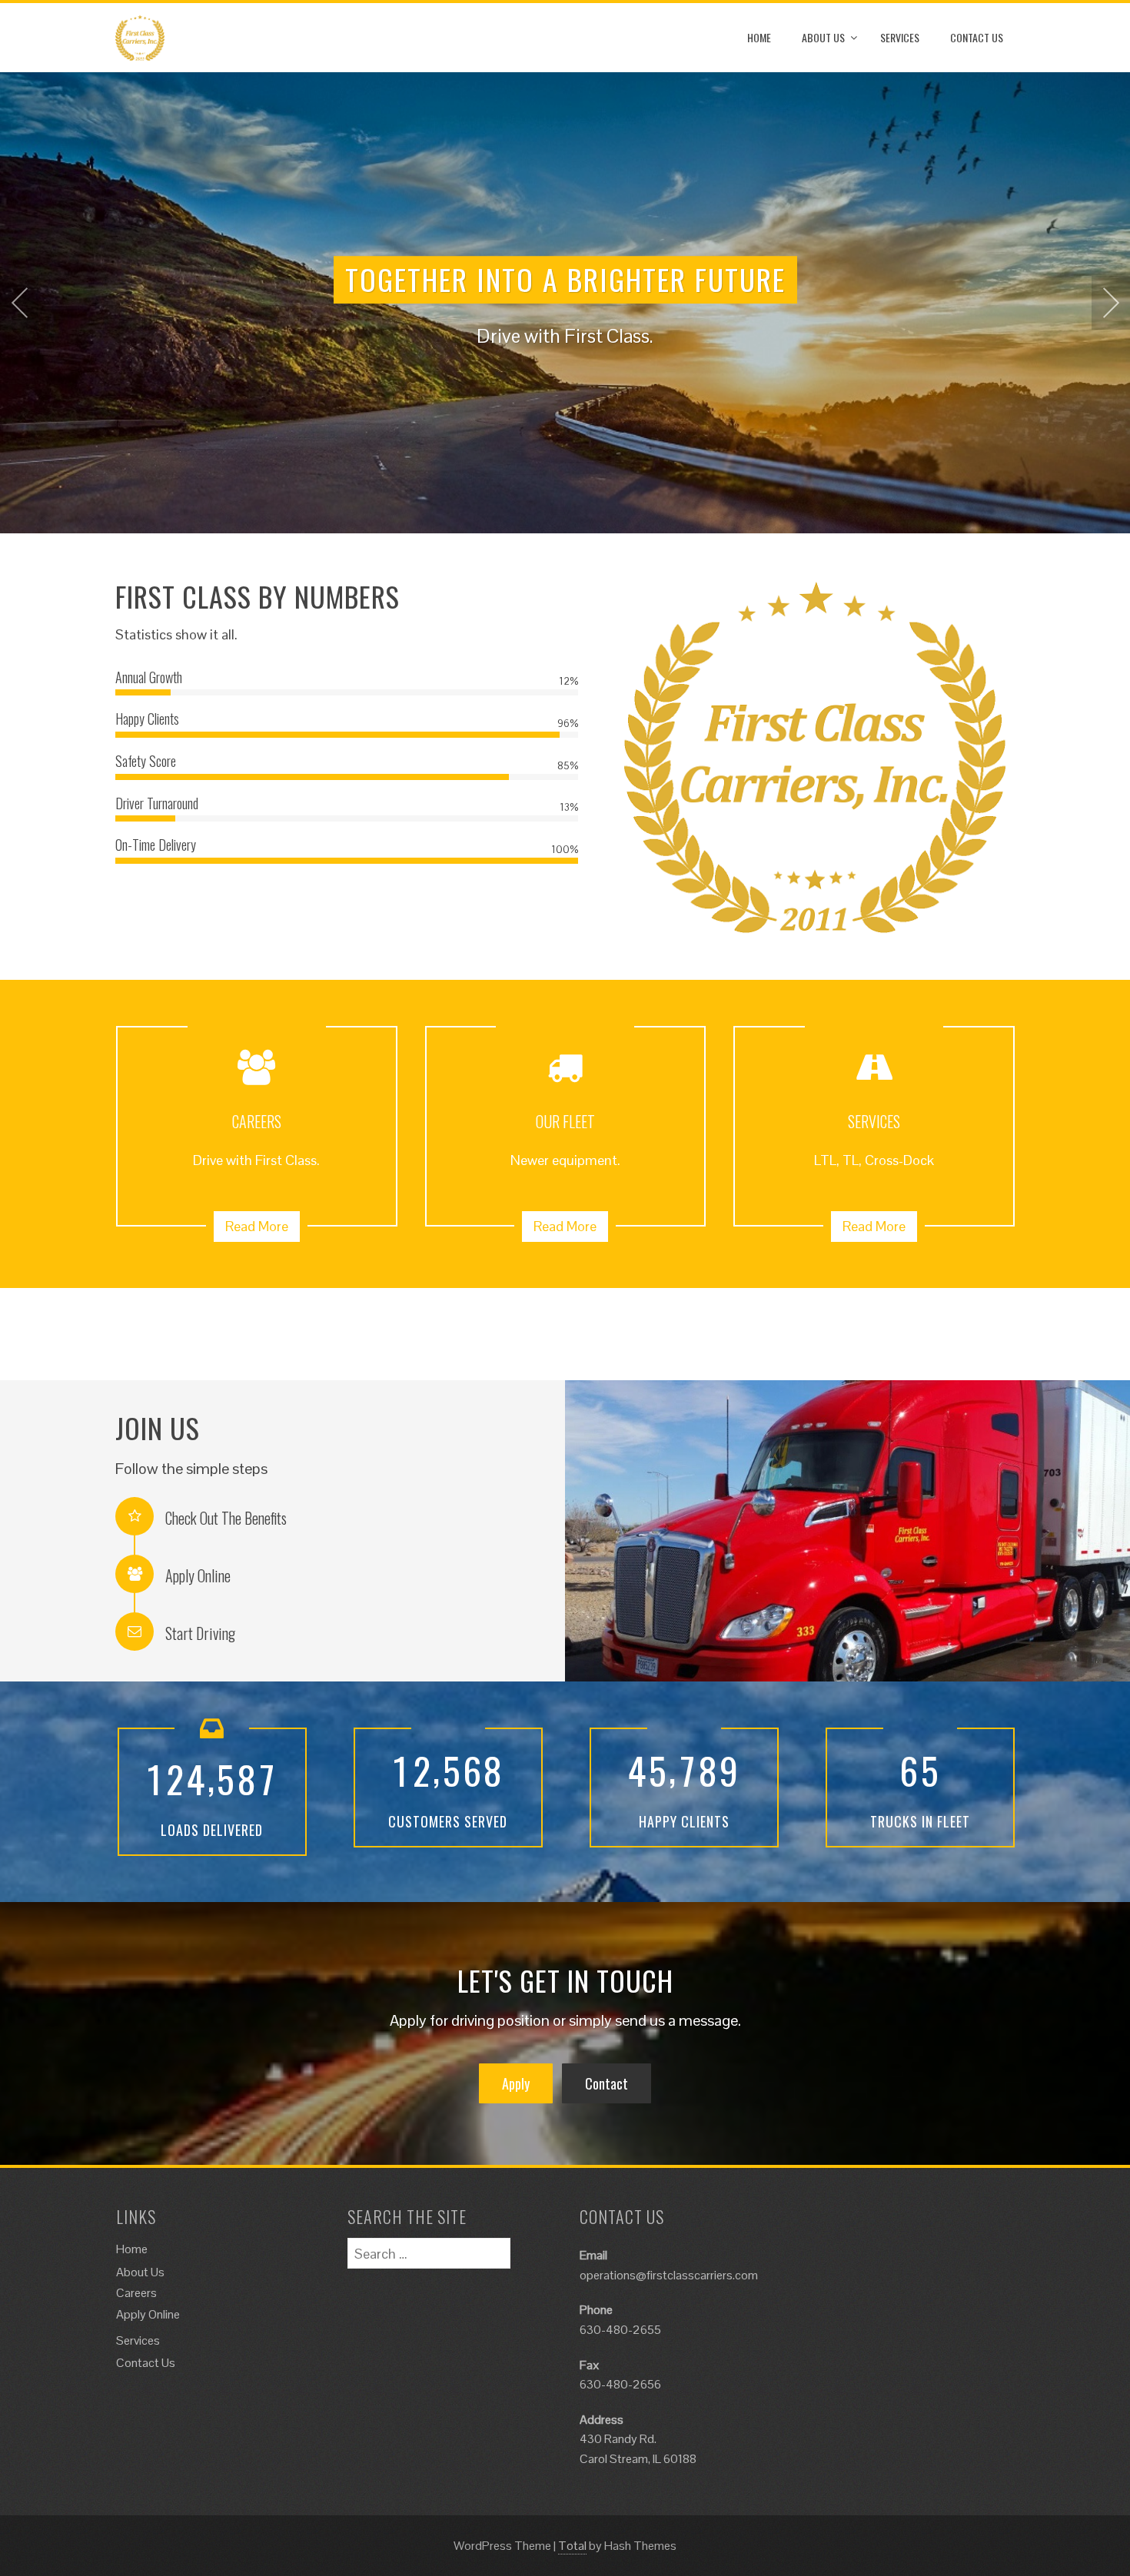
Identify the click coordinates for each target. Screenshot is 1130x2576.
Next (1111, 303)
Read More (257, 1226)
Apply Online (148, 2314)
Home (759, 37)
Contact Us (977, 37)
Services (900, 37)
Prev (19, 303)
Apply (516, 2083)
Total (572, 2546)
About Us (823, 37)
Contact (607, 2083)
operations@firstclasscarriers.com (669, 2275)
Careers (136, 2293)
